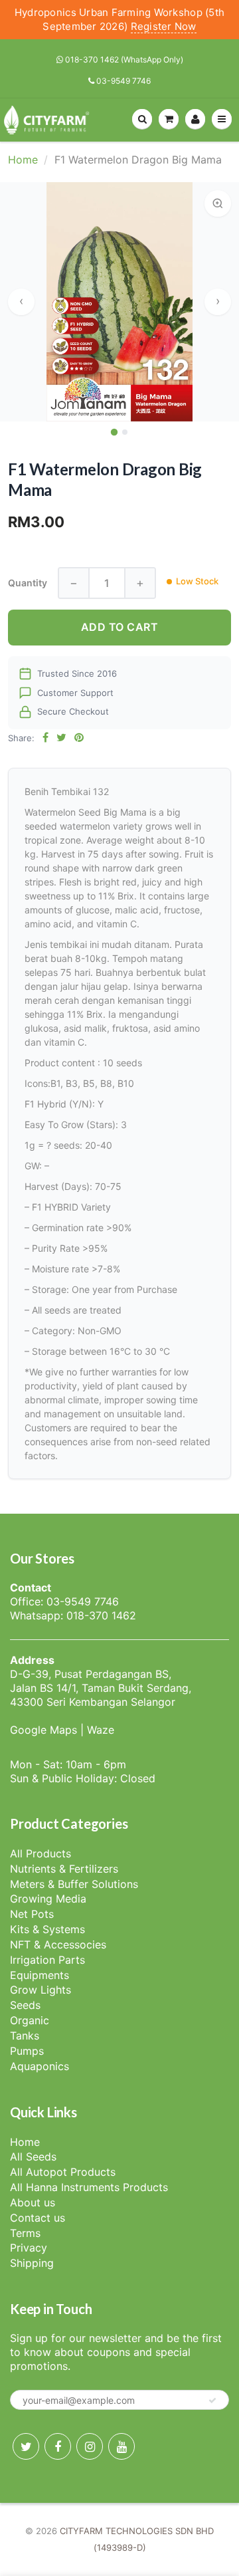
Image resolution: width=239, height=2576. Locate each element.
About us (33, 2202)
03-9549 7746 (122, 81)
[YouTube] (121, 2446)
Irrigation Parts (47, 1960)
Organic (30, 2020)
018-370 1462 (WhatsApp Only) (123, 59)
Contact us (38, 2218)
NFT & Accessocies (58, 1944)
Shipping (32, 2263)
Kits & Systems (47, 1929)
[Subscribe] (212, 2400)
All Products (40, 1853)
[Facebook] (58, 2446)
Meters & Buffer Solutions (74, 1884)
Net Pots (32, 1914)
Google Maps (43, 1730)
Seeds (25, 2005)
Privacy (29, 2248)
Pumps (27, 2051)
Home (23, 160)
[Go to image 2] (125, 432)
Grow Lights (40, 1990)
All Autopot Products (63, 2172)
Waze (101, 1730)
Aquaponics (40, 2066)
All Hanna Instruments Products (89, 2187)
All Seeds (33, 2157)
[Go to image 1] (114, 431)
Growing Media (48, 1899)
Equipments (40, 1975)
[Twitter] (26, 2446)
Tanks (25, 2036)
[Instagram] (90, 2446)
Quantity (28, 583)
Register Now (164, 26)
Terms (25, 2233)
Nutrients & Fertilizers (64, 1869)
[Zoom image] (218, 203)
